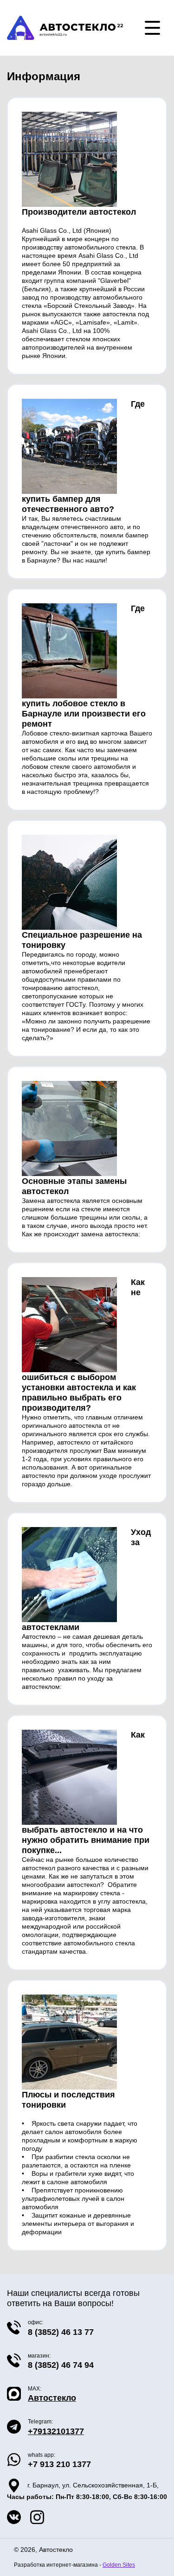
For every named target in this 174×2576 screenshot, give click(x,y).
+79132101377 (56, 2431)
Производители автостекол (79, 212)
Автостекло (52, 2398)
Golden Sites (119, 2565)
